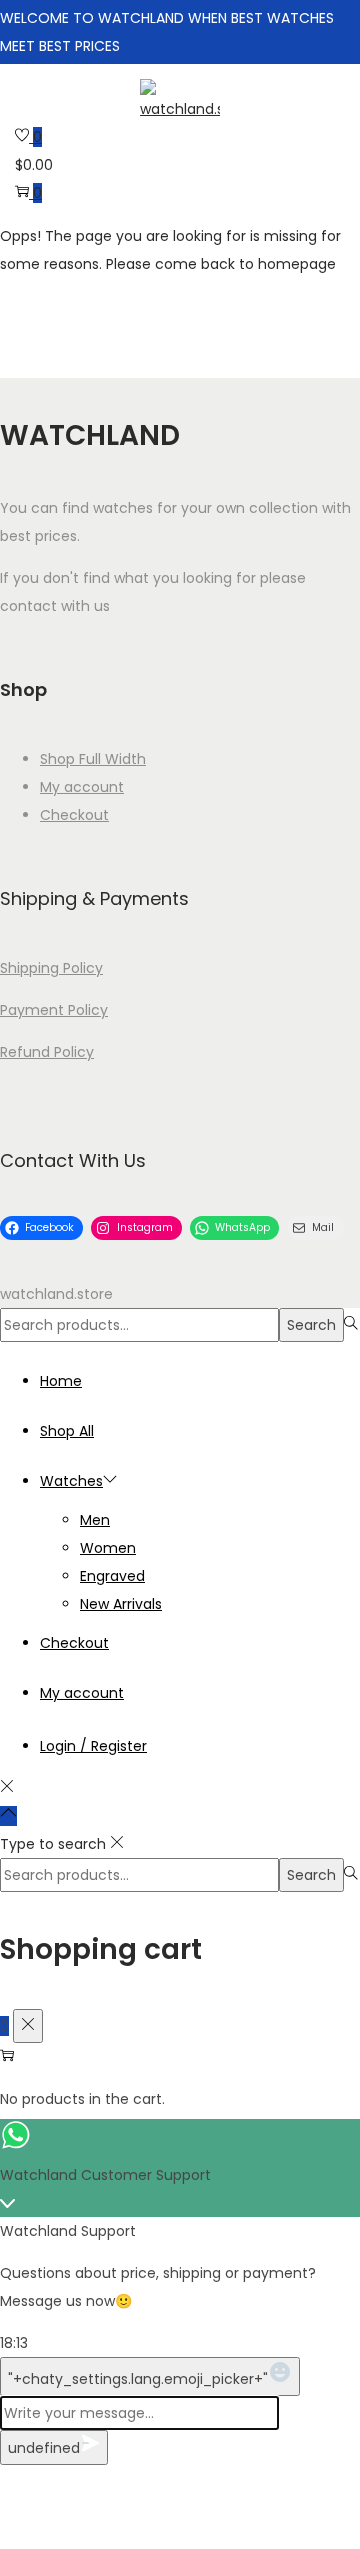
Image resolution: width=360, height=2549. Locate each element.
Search (311, 1325)
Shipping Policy (51, 968)
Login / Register (93, 1746)
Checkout (74, 815)
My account (82, 787)
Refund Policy (47, 1052)
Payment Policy (54, 1010)
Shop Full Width (93, 759)
